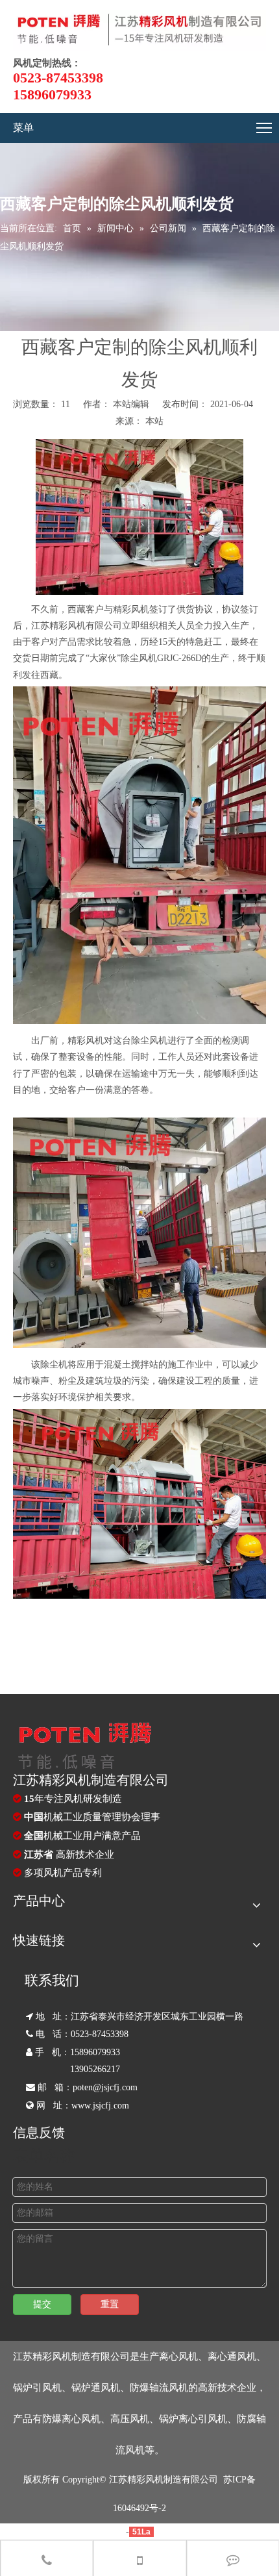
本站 (154, 421)
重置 (110, 2304)
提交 (42, 2304)
